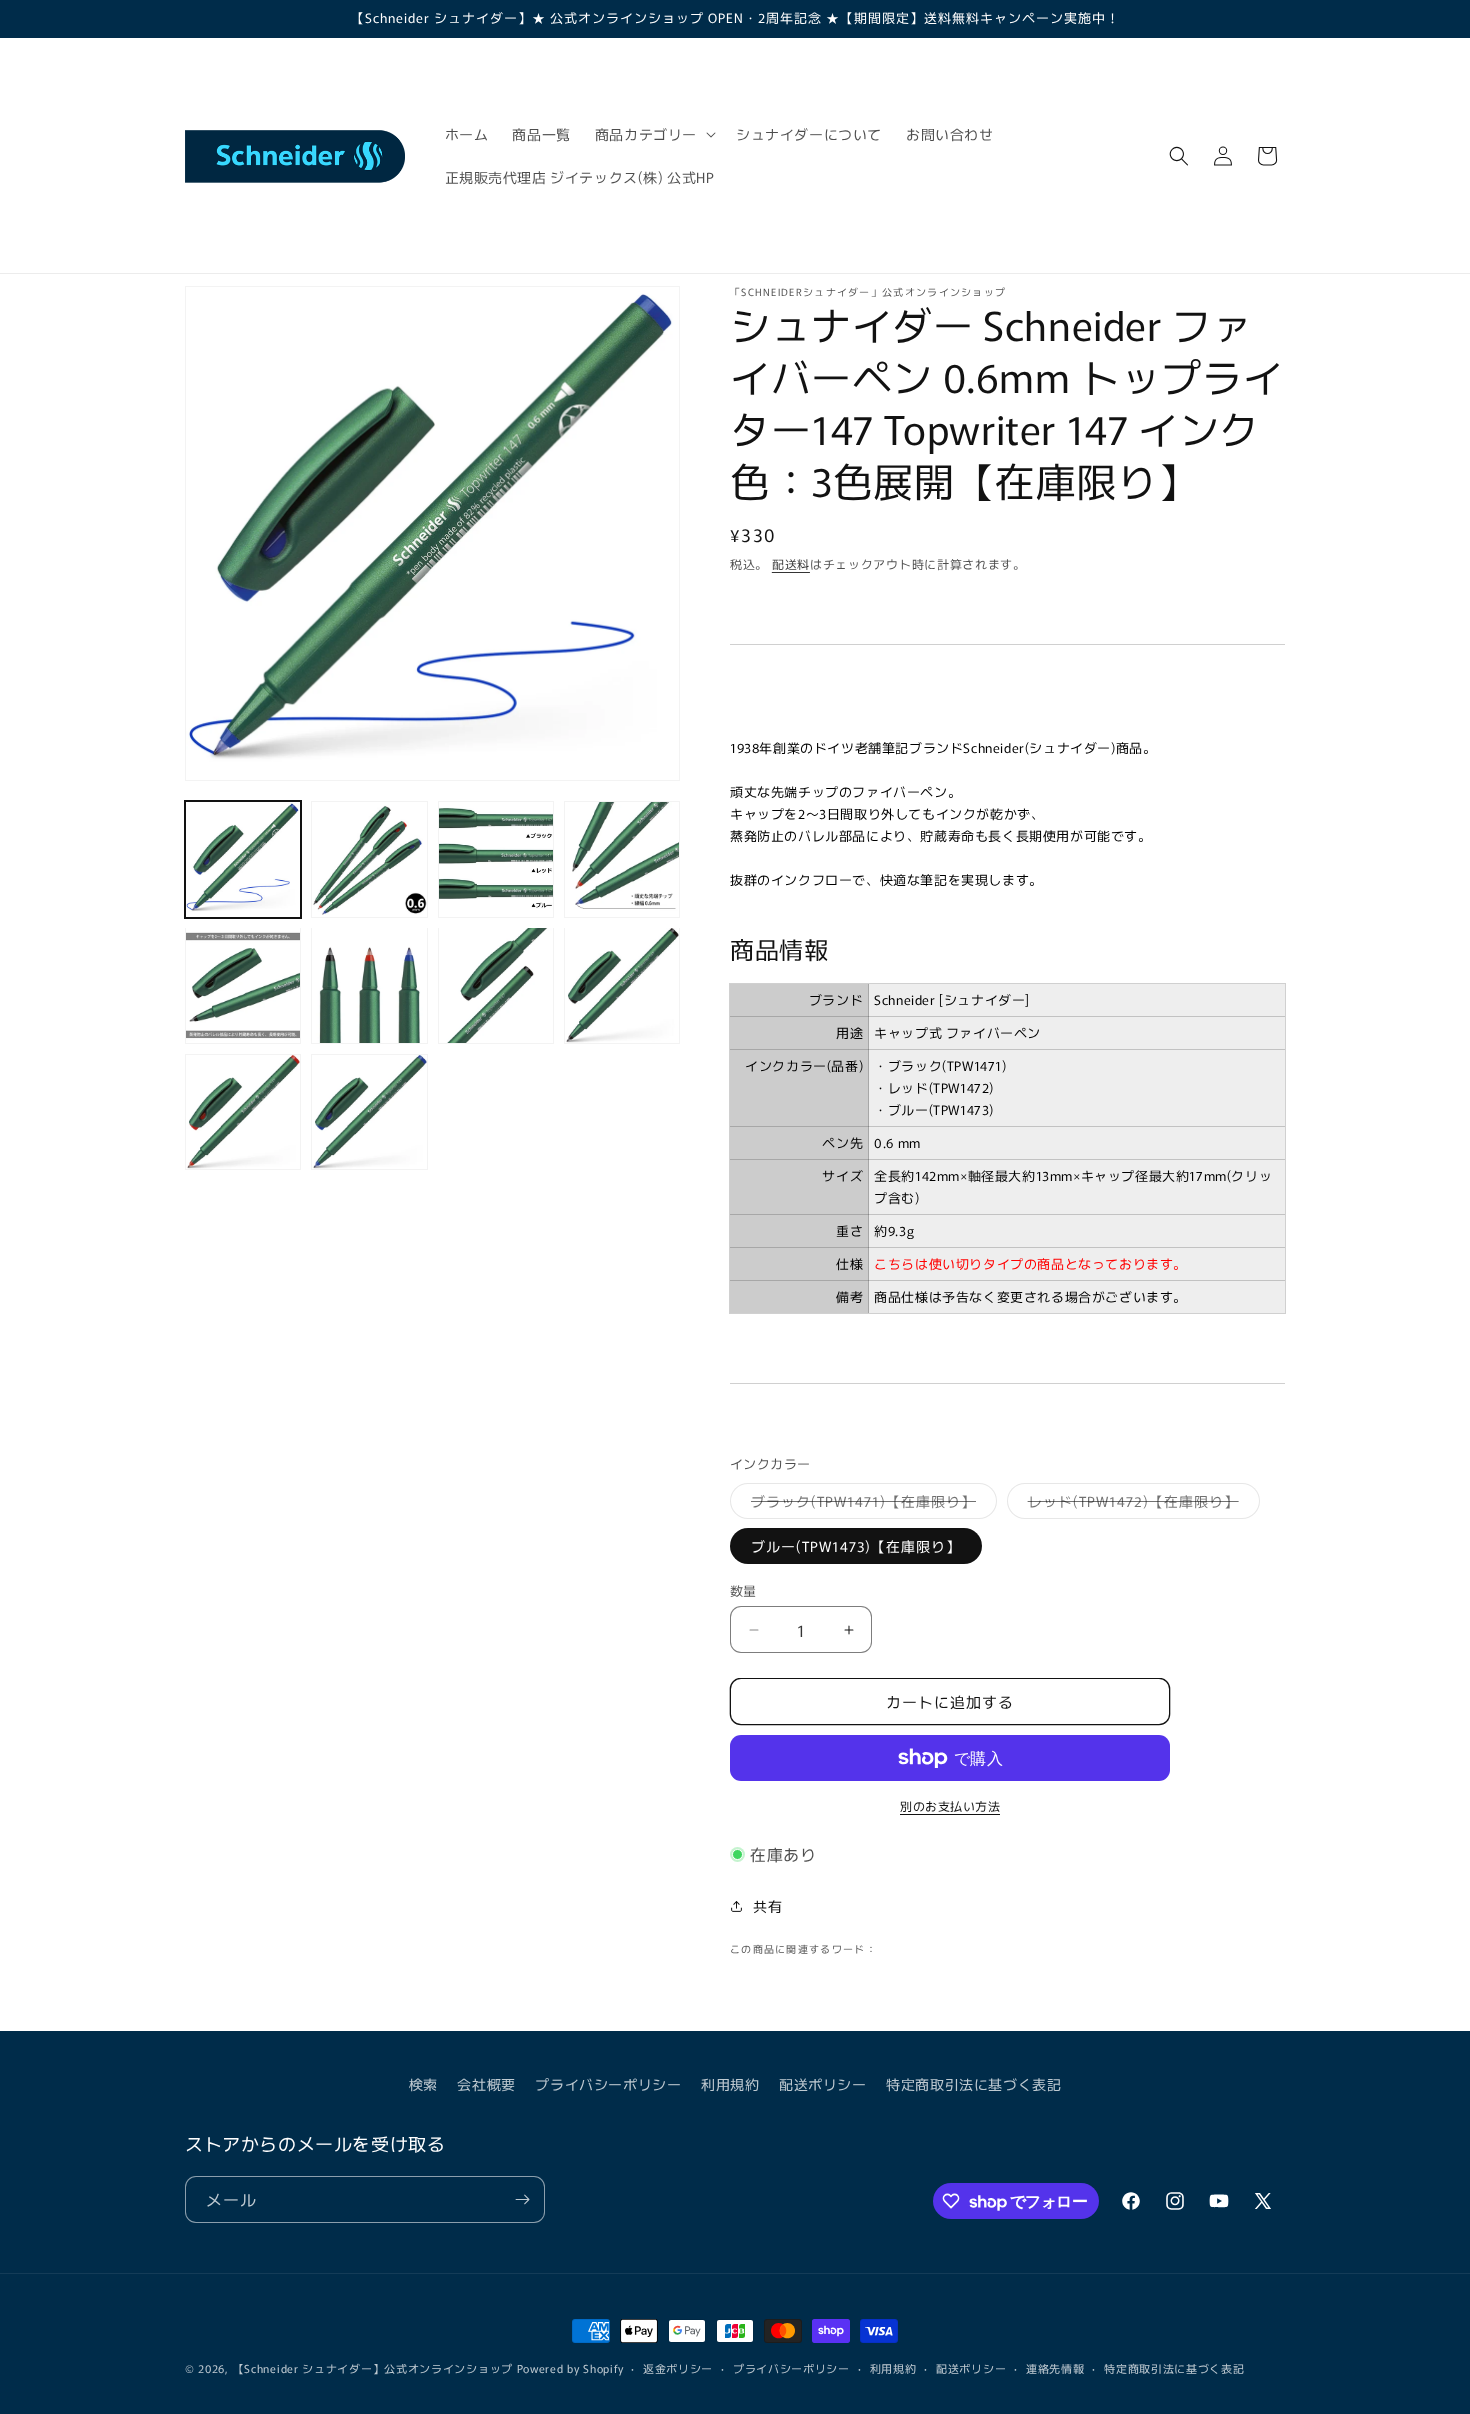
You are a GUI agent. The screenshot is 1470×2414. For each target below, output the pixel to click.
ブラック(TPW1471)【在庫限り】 (870, 1504)
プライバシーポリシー (608, 2084)
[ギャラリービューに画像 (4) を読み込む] (622, 859)
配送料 (791, 563)
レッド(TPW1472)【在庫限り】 (1140, 1504)
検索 (423, 2084)
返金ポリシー (678, 2368)
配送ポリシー (823, 2084)
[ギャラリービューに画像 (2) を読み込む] (369, 859)
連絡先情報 (1055, 2368)
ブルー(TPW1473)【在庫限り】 (856, 1546)
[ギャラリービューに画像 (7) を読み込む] (496, 985)
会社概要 (486, 2084)
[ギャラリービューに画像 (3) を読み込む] (496, 859)
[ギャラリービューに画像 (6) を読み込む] (369, 985)
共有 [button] (767, 1906)
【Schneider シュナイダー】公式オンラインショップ (373, 2368)
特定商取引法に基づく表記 (973, 2084)
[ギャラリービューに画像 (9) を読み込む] (243, 1112)
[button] (653, 134)
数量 (743, 1590)
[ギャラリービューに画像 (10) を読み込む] (369, 1112)
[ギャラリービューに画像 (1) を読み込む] (243, 859)
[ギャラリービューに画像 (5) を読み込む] (243, 985)
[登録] (522, 2199)
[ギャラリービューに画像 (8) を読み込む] (622, 985)
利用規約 (730, 2084)
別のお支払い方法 (950, 1805)
